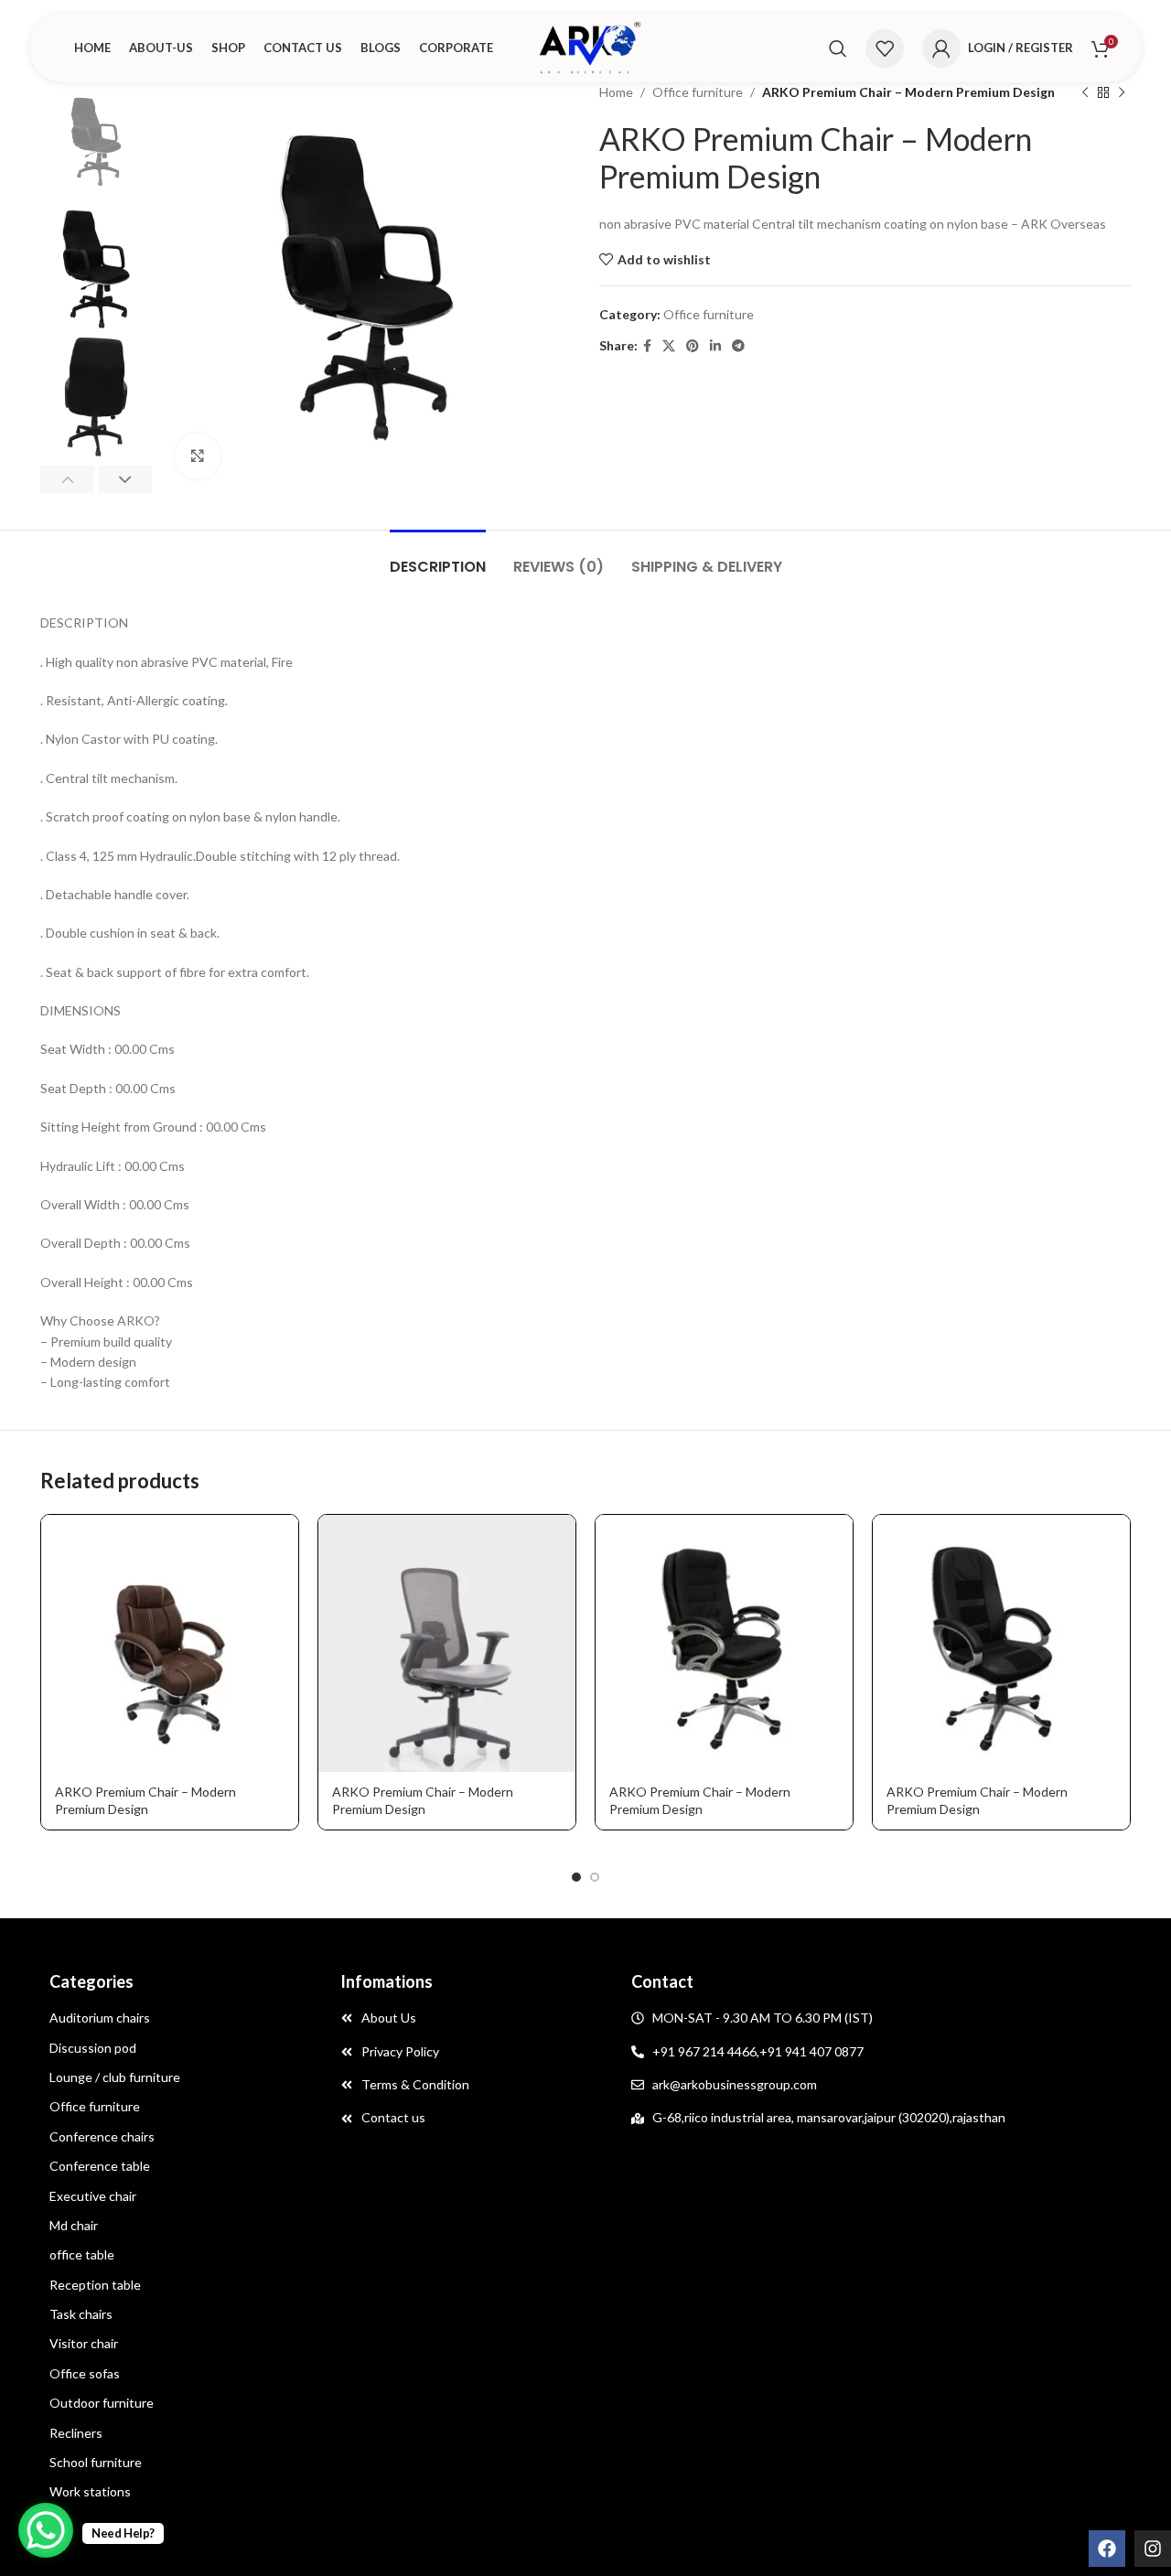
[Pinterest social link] (693, 346)
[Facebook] (1107, 2549)
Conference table (100, 2166)
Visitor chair (84, 2343)
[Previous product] (1085, 92)
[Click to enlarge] (198, 456)
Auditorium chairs (100, 2018)
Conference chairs (102, 2136)
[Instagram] (1153, 2549)
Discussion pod (93, 2048)
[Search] (838, 48)
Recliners (76, 2433)
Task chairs (81, 2314)
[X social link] (669, 346)
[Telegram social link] (738, 346)
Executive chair (93, 2196)
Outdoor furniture (102, 2403)
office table (82, 2254)
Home (616, 92)
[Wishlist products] (885, 48)
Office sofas (85, 2373)
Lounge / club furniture (115, 2077)
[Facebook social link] (647, 346)
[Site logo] (585, 46)
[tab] (438, 558)
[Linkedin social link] (715, 346)
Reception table (95, 2285)
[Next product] (1122, 92)
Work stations (90, 2491)
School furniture (96, 2462)
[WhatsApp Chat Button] (46, 2530)
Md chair (74, 2225)
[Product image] (170, 1643)
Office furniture (698, 92)
